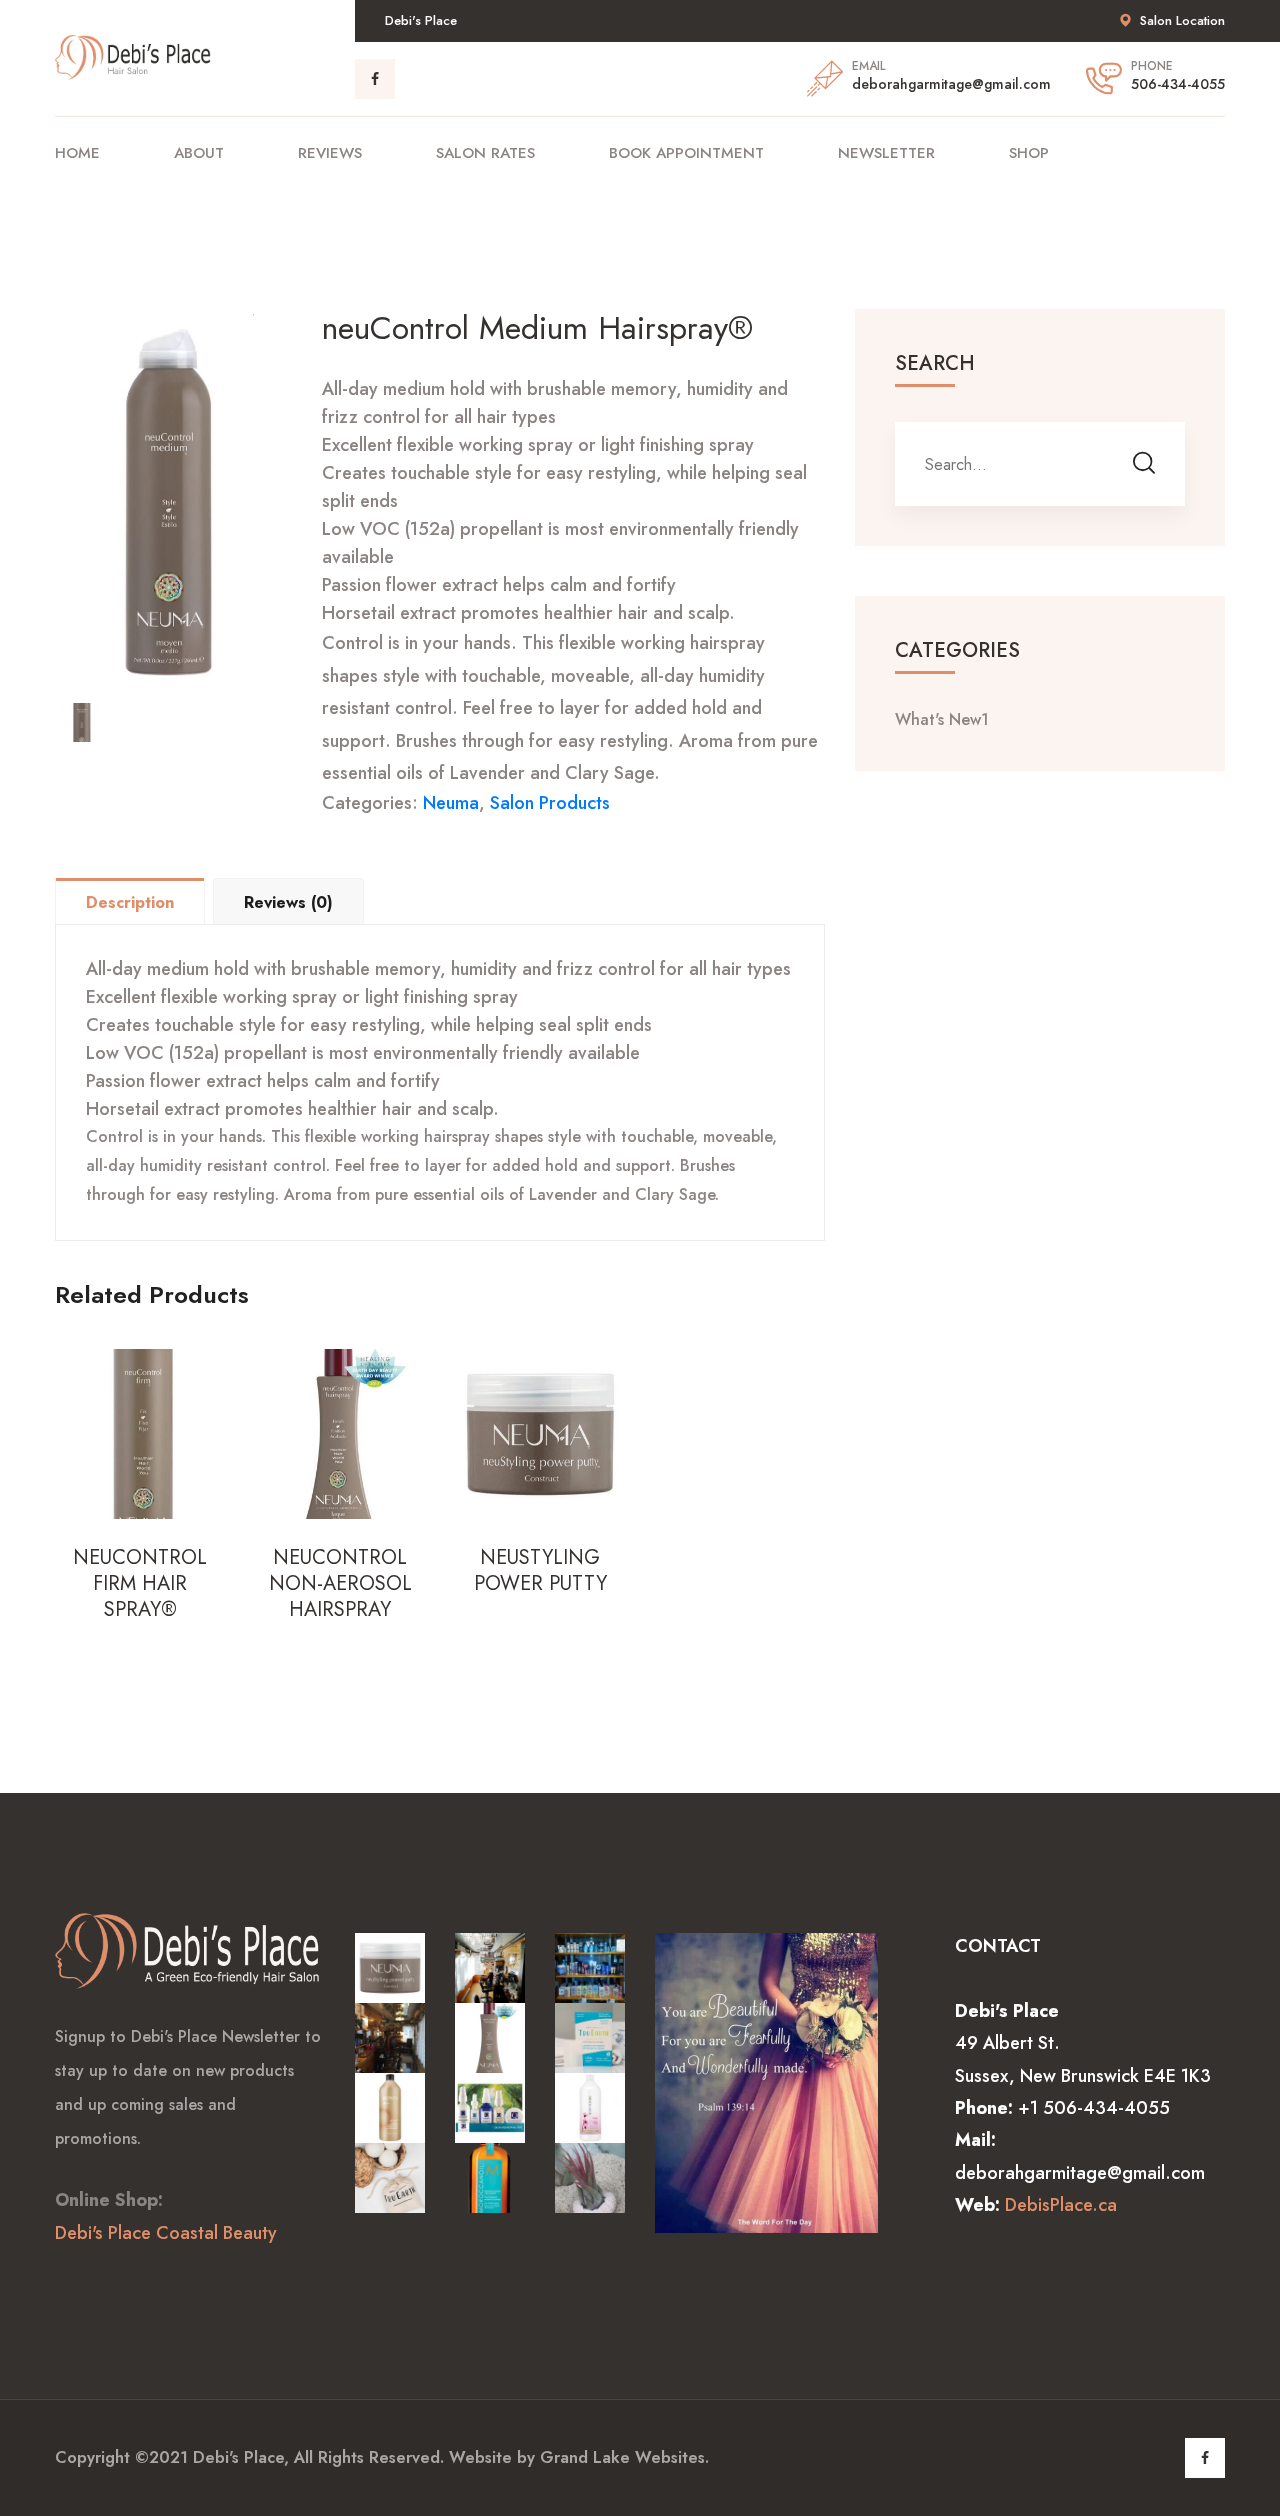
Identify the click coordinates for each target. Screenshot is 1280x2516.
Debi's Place (238, 2457)
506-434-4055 (1178, 84)
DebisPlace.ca (1061, 2205)
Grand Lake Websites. (624, 2457)
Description (130, 902)
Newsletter (886, 153)
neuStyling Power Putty (540, 1571)
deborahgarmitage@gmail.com (951, 84)
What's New (942, 720)
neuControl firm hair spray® (140, 1584)
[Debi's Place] (135, 56)
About (199, 153)
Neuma (451, 803)
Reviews (330, 153)
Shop (1029, 153)
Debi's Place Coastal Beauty (166, 2233)
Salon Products (550, 803)
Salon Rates (485, 153)
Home (77, 153)
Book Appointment (686, 153)
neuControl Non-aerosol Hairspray (340, 1584)
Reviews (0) (288, 902)
